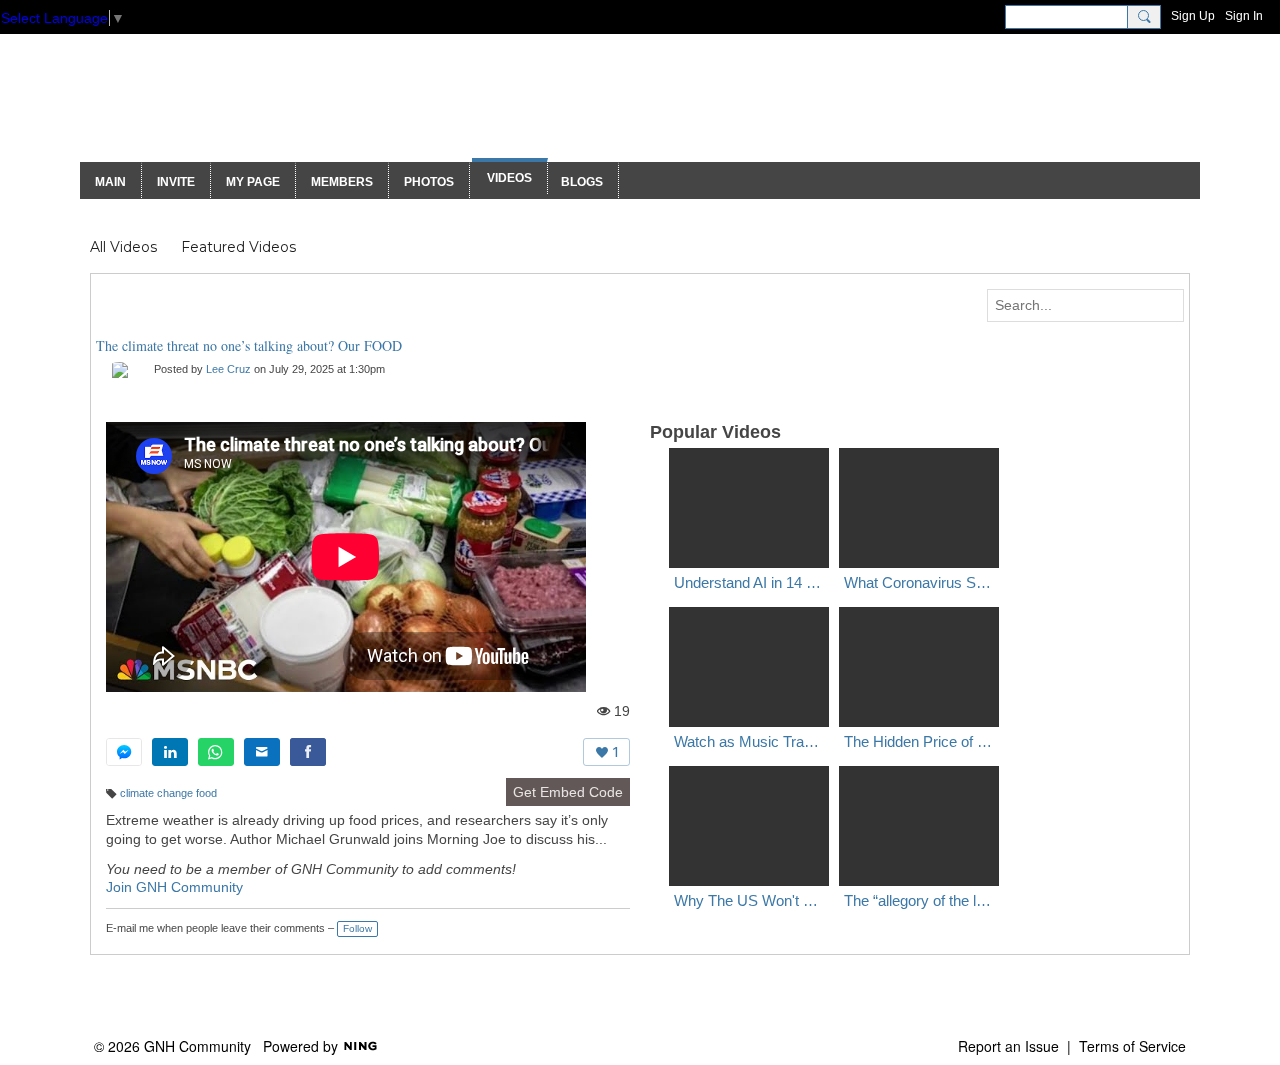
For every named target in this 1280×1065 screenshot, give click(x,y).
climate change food (168, 793)
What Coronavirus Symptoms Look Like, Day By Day (919, 582)
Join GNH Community (174, 887)
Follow (357, 928)
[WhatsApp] (216, 752)
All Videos (123, 247)
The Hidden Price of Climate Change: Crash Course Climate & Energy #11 (919, 741)
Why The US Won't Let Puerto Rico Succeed (749, 900)
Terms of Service (1132, 1046)
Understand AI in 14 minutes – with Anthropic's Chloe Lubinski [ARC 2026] (749, 582)
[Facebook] (308, 752)
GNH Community (272, 107)
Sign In (1244, 16)
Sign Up (1193, 16)
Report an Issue (1008, 1046)
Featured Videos (238, 247)
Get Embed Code (568, 792)
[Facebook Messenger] (124, 752)
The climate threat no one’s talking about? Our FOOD (249, 345)
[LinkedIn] (170, 752)
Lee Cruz (228, 369)
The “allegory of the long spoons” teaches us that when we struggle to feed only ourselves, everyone (919, 900)
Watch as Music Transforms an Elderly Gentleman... (749, 741)
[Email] (262, 752)
